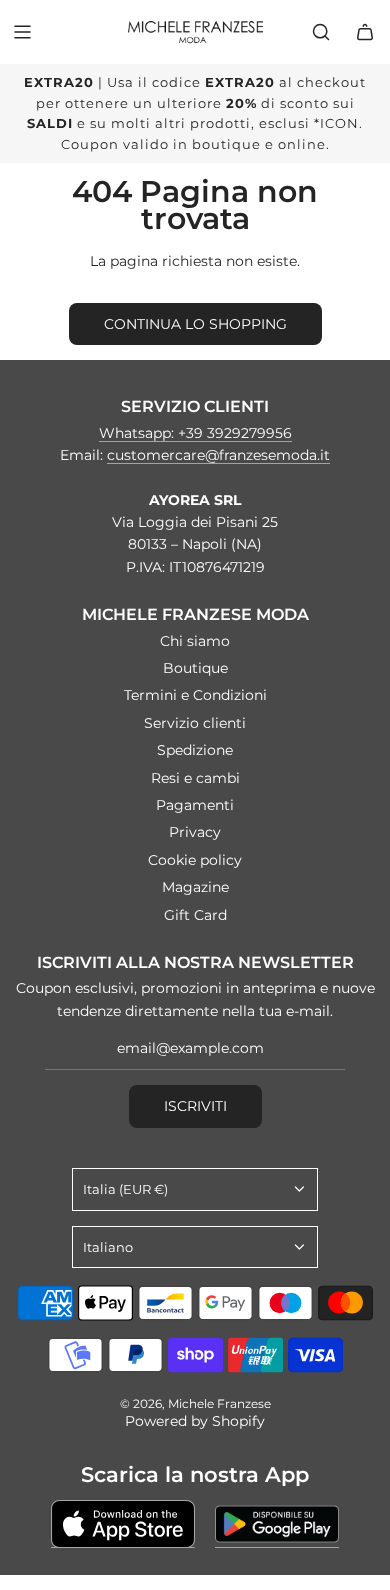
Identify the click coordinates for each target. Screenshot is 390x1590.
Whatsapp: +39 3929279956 (195, 433)
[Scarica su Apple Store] (123, 1524)
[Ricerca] (321, 32)
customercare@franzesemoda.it (218, 455)
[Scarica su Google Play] (277, 1524)
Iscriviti (195, 1106)
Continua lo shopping (195, 324)
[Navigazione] (22, 32)
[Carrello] (365, 32)
